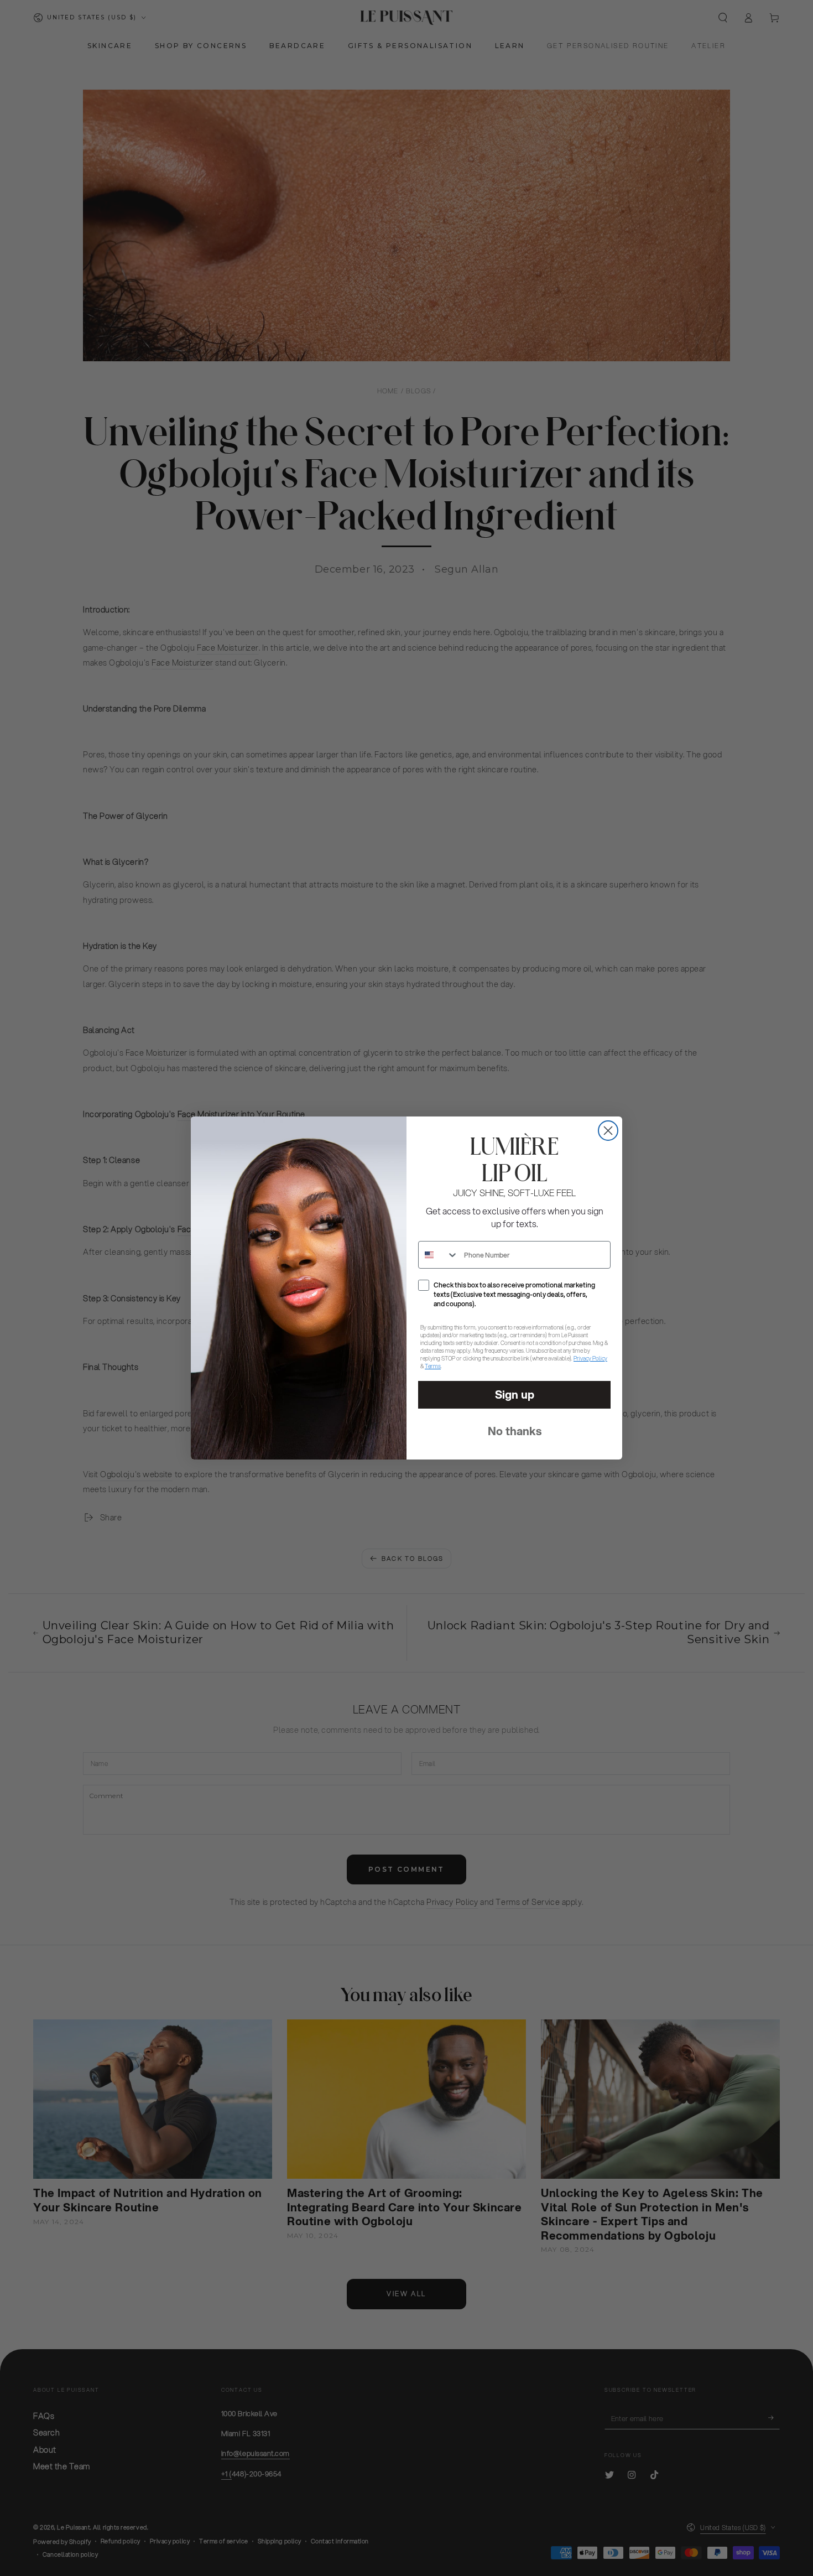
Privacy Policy (590, 1358)
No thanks (515, 1431)
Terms (433, 1366)
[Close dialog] (608, 1131)
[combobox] (439, 1255)
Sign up (515, 1395)
